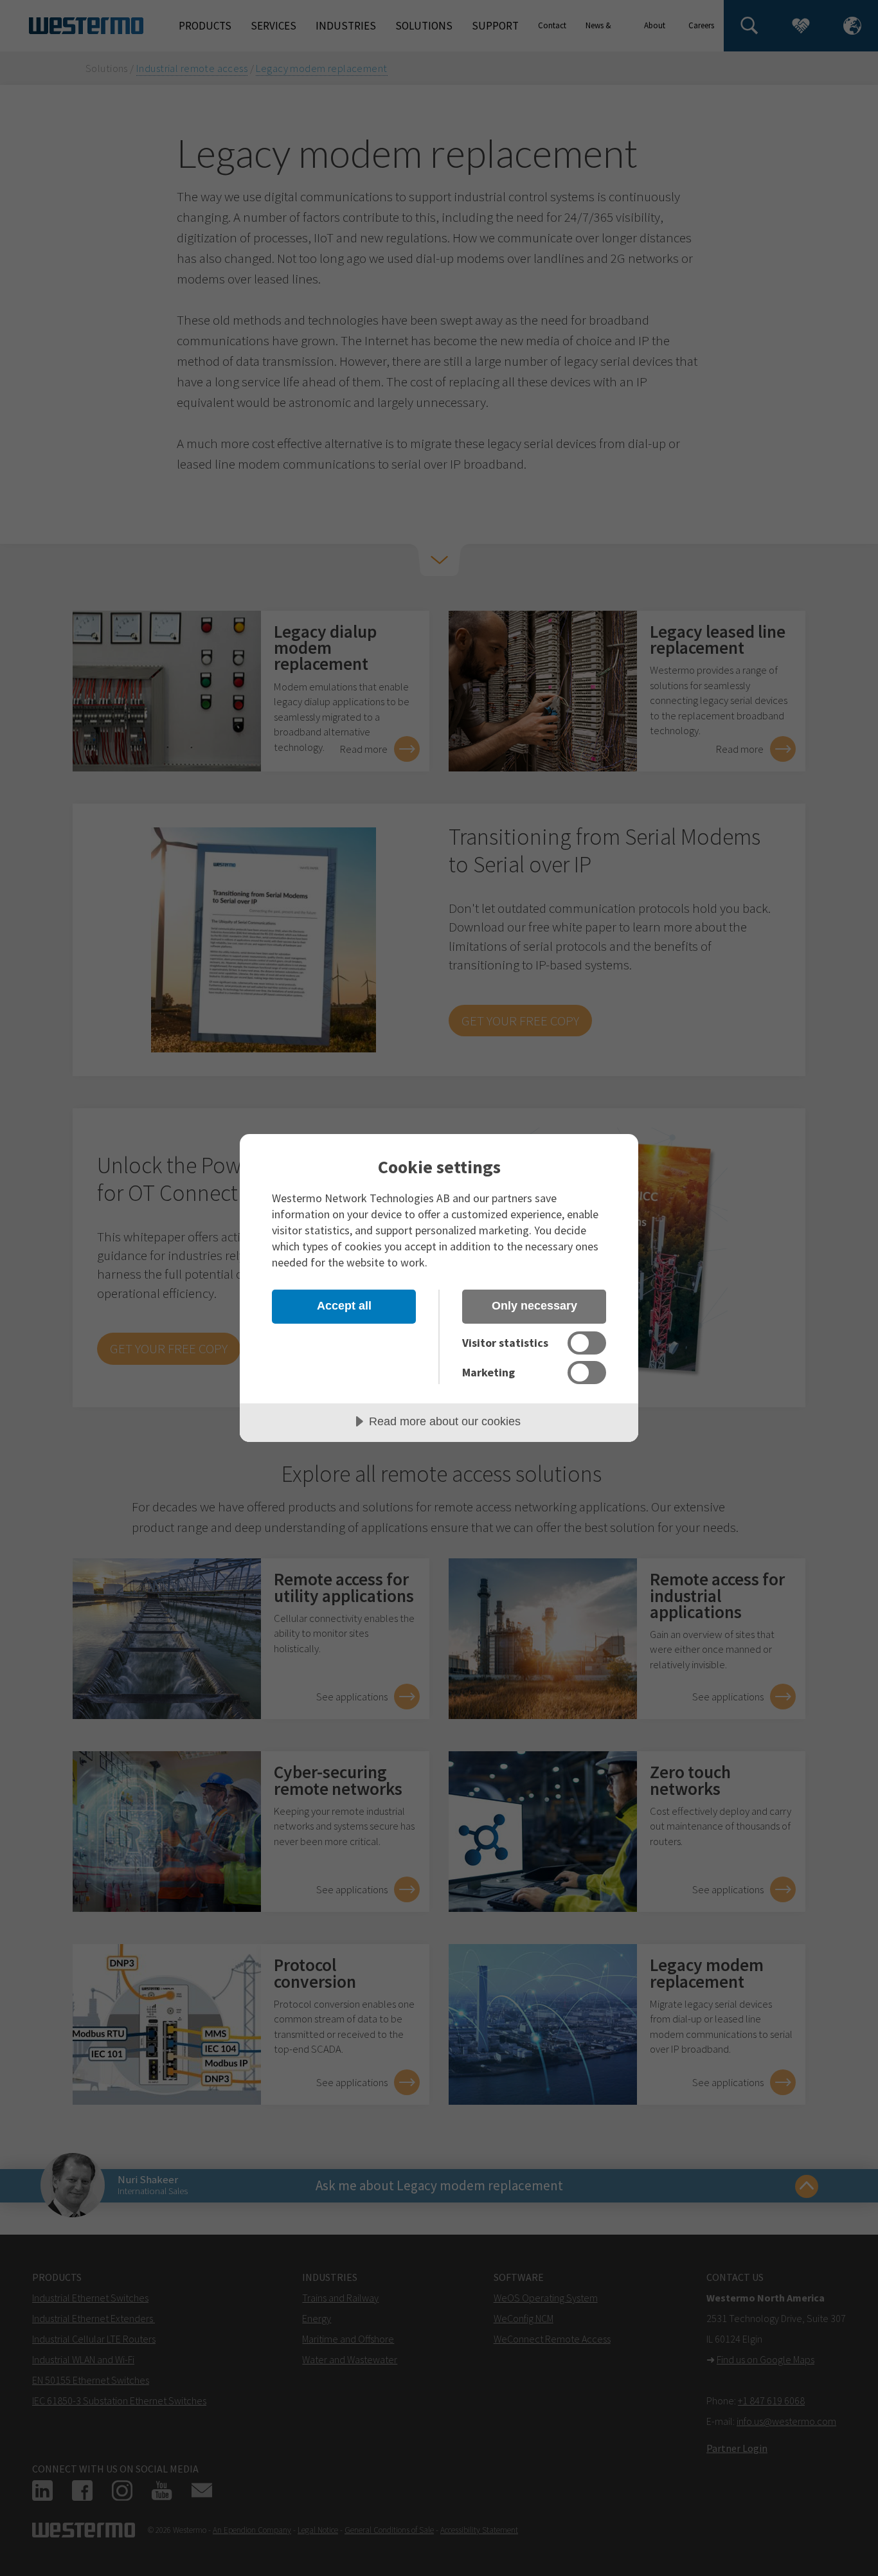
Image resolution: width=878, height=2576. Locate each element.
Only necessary (534, 1306)
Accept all (344, 1306)
